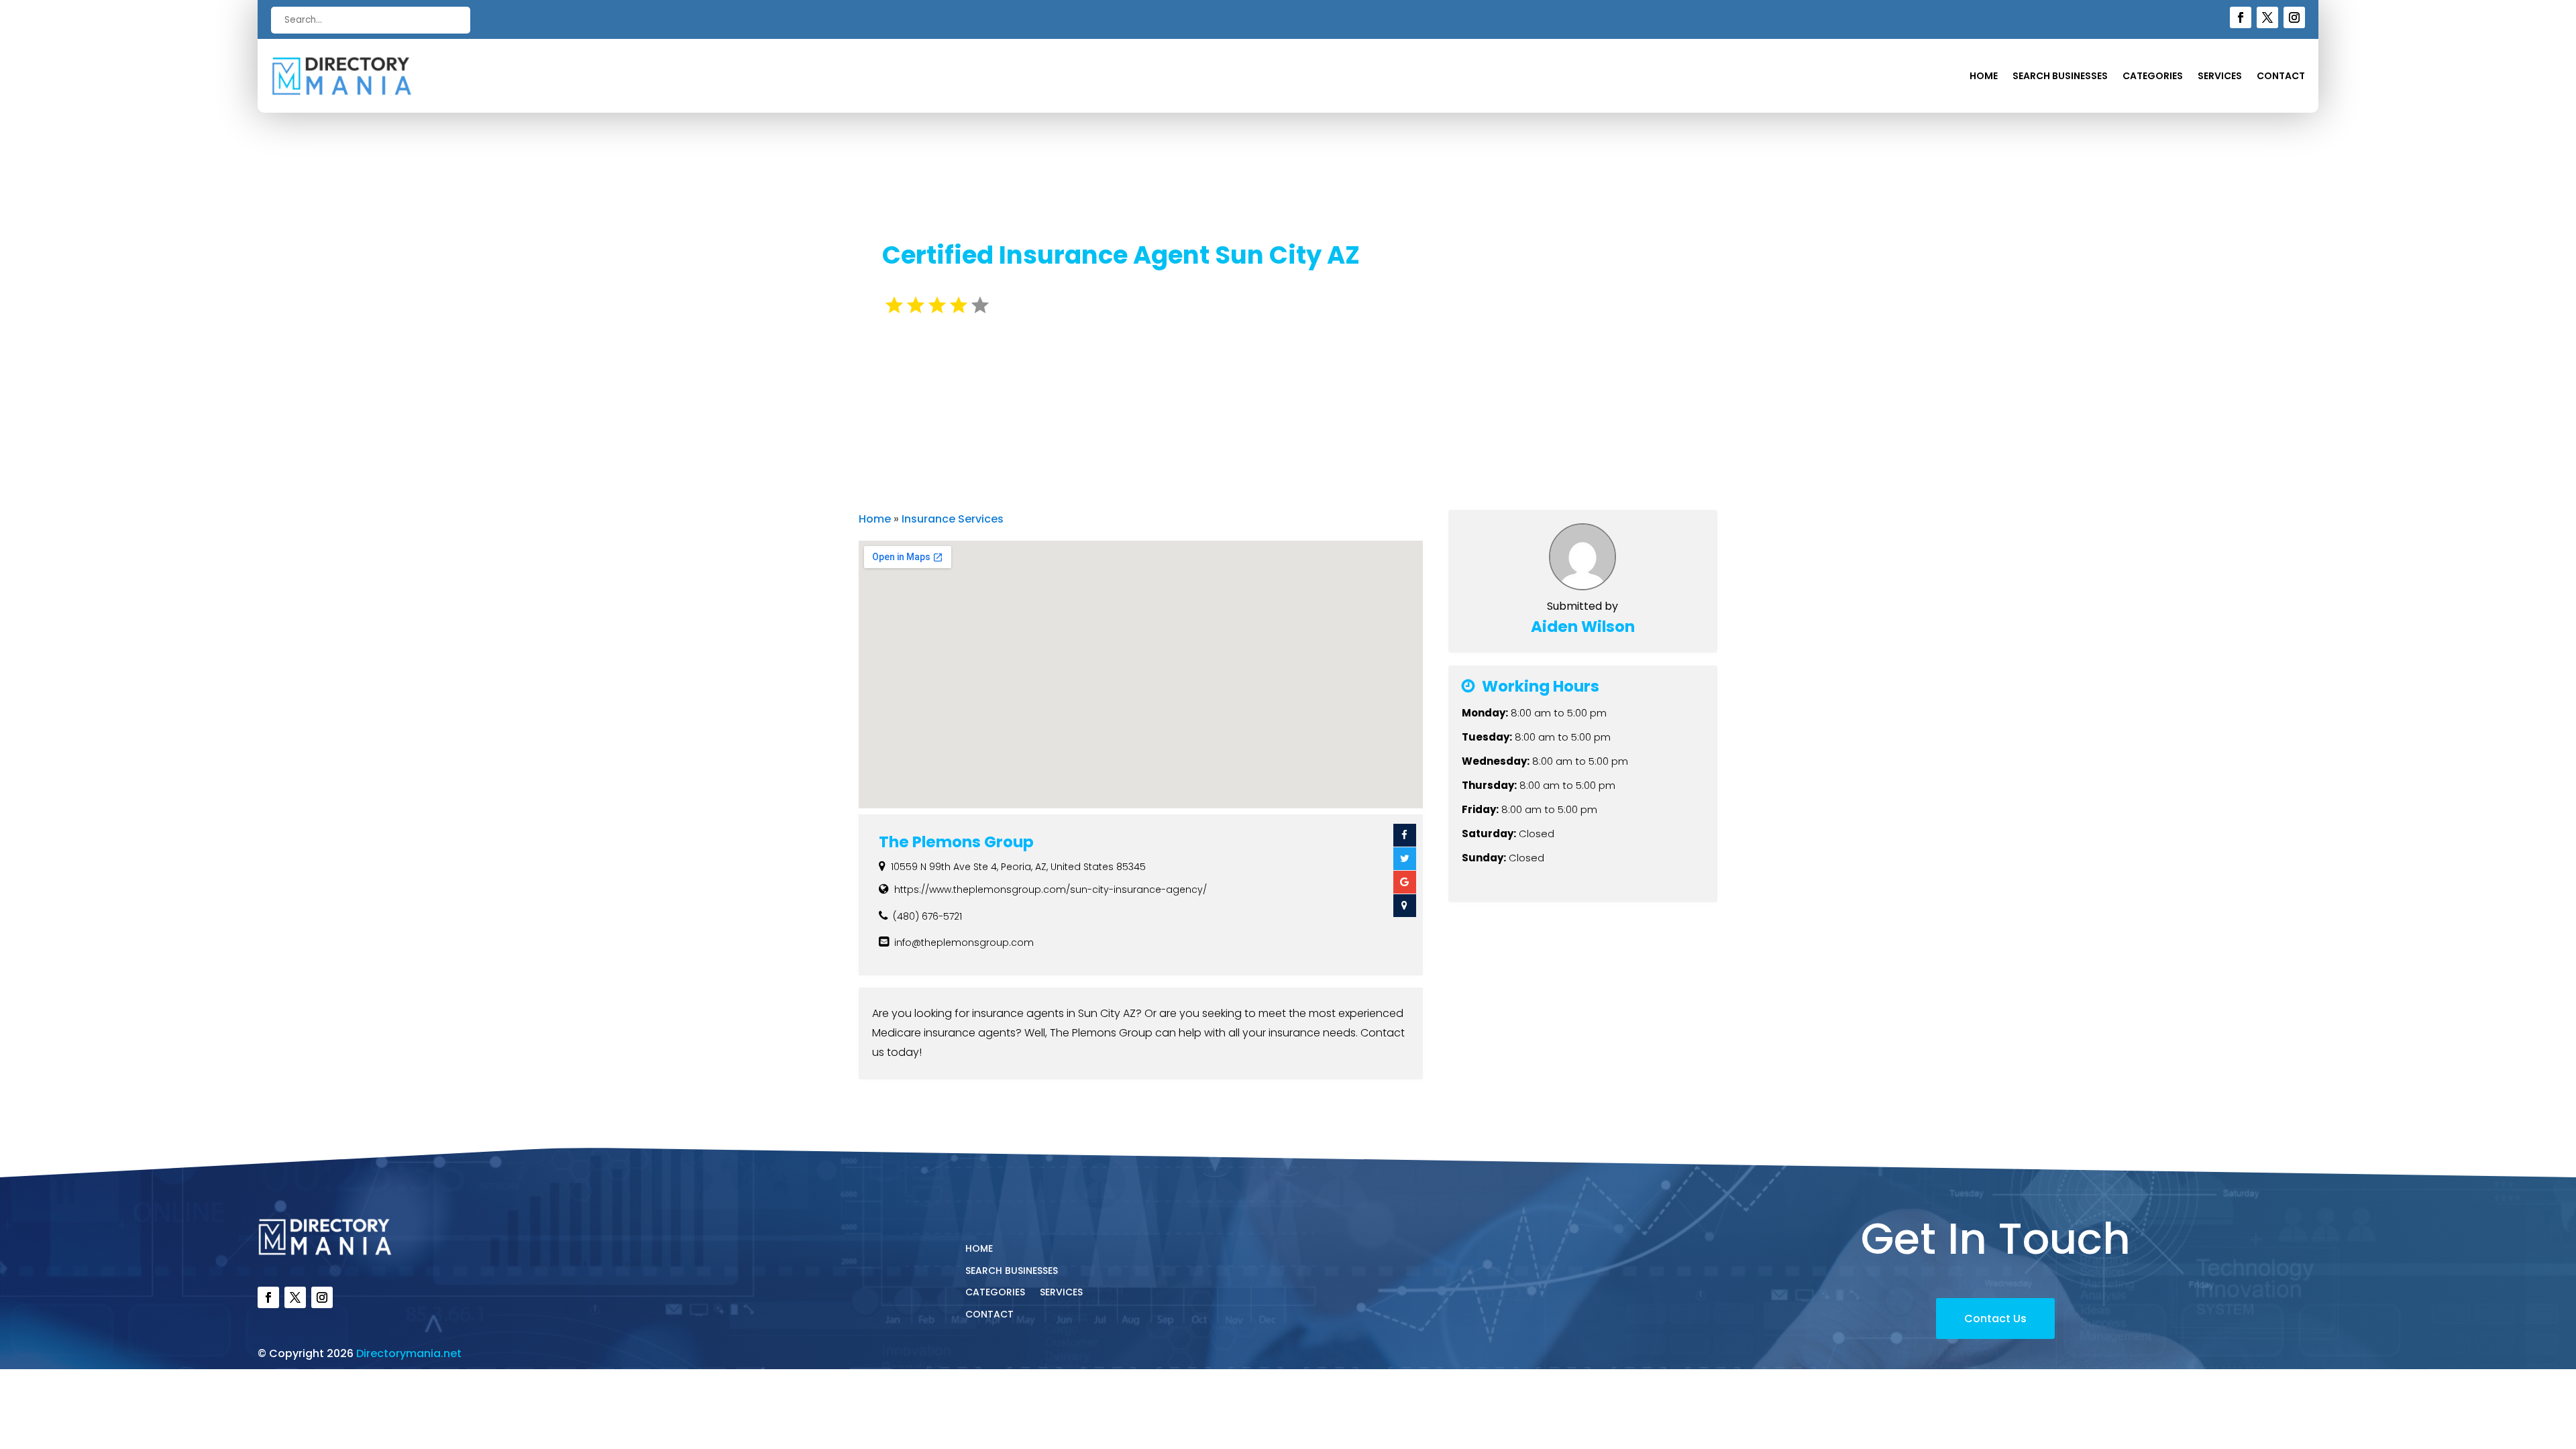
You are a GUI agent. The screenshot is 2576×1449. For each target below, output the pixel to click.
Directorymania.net (409, 1353)
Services (2220, 77)
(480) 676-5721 (927, 916)
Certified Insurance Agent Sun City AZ (1121, 255)
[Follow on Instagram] (2294, 17)
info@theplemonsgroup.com (964, 943)
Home (1984, 77)
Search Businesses (2060, 77)
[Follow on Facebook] (2241, 17)
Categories (2153, 77)
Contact (2281, 77)
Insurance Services (953, 519)
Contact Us (1995, 1319)
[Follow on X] (2267, 17)
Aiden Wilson (1583, 627)
